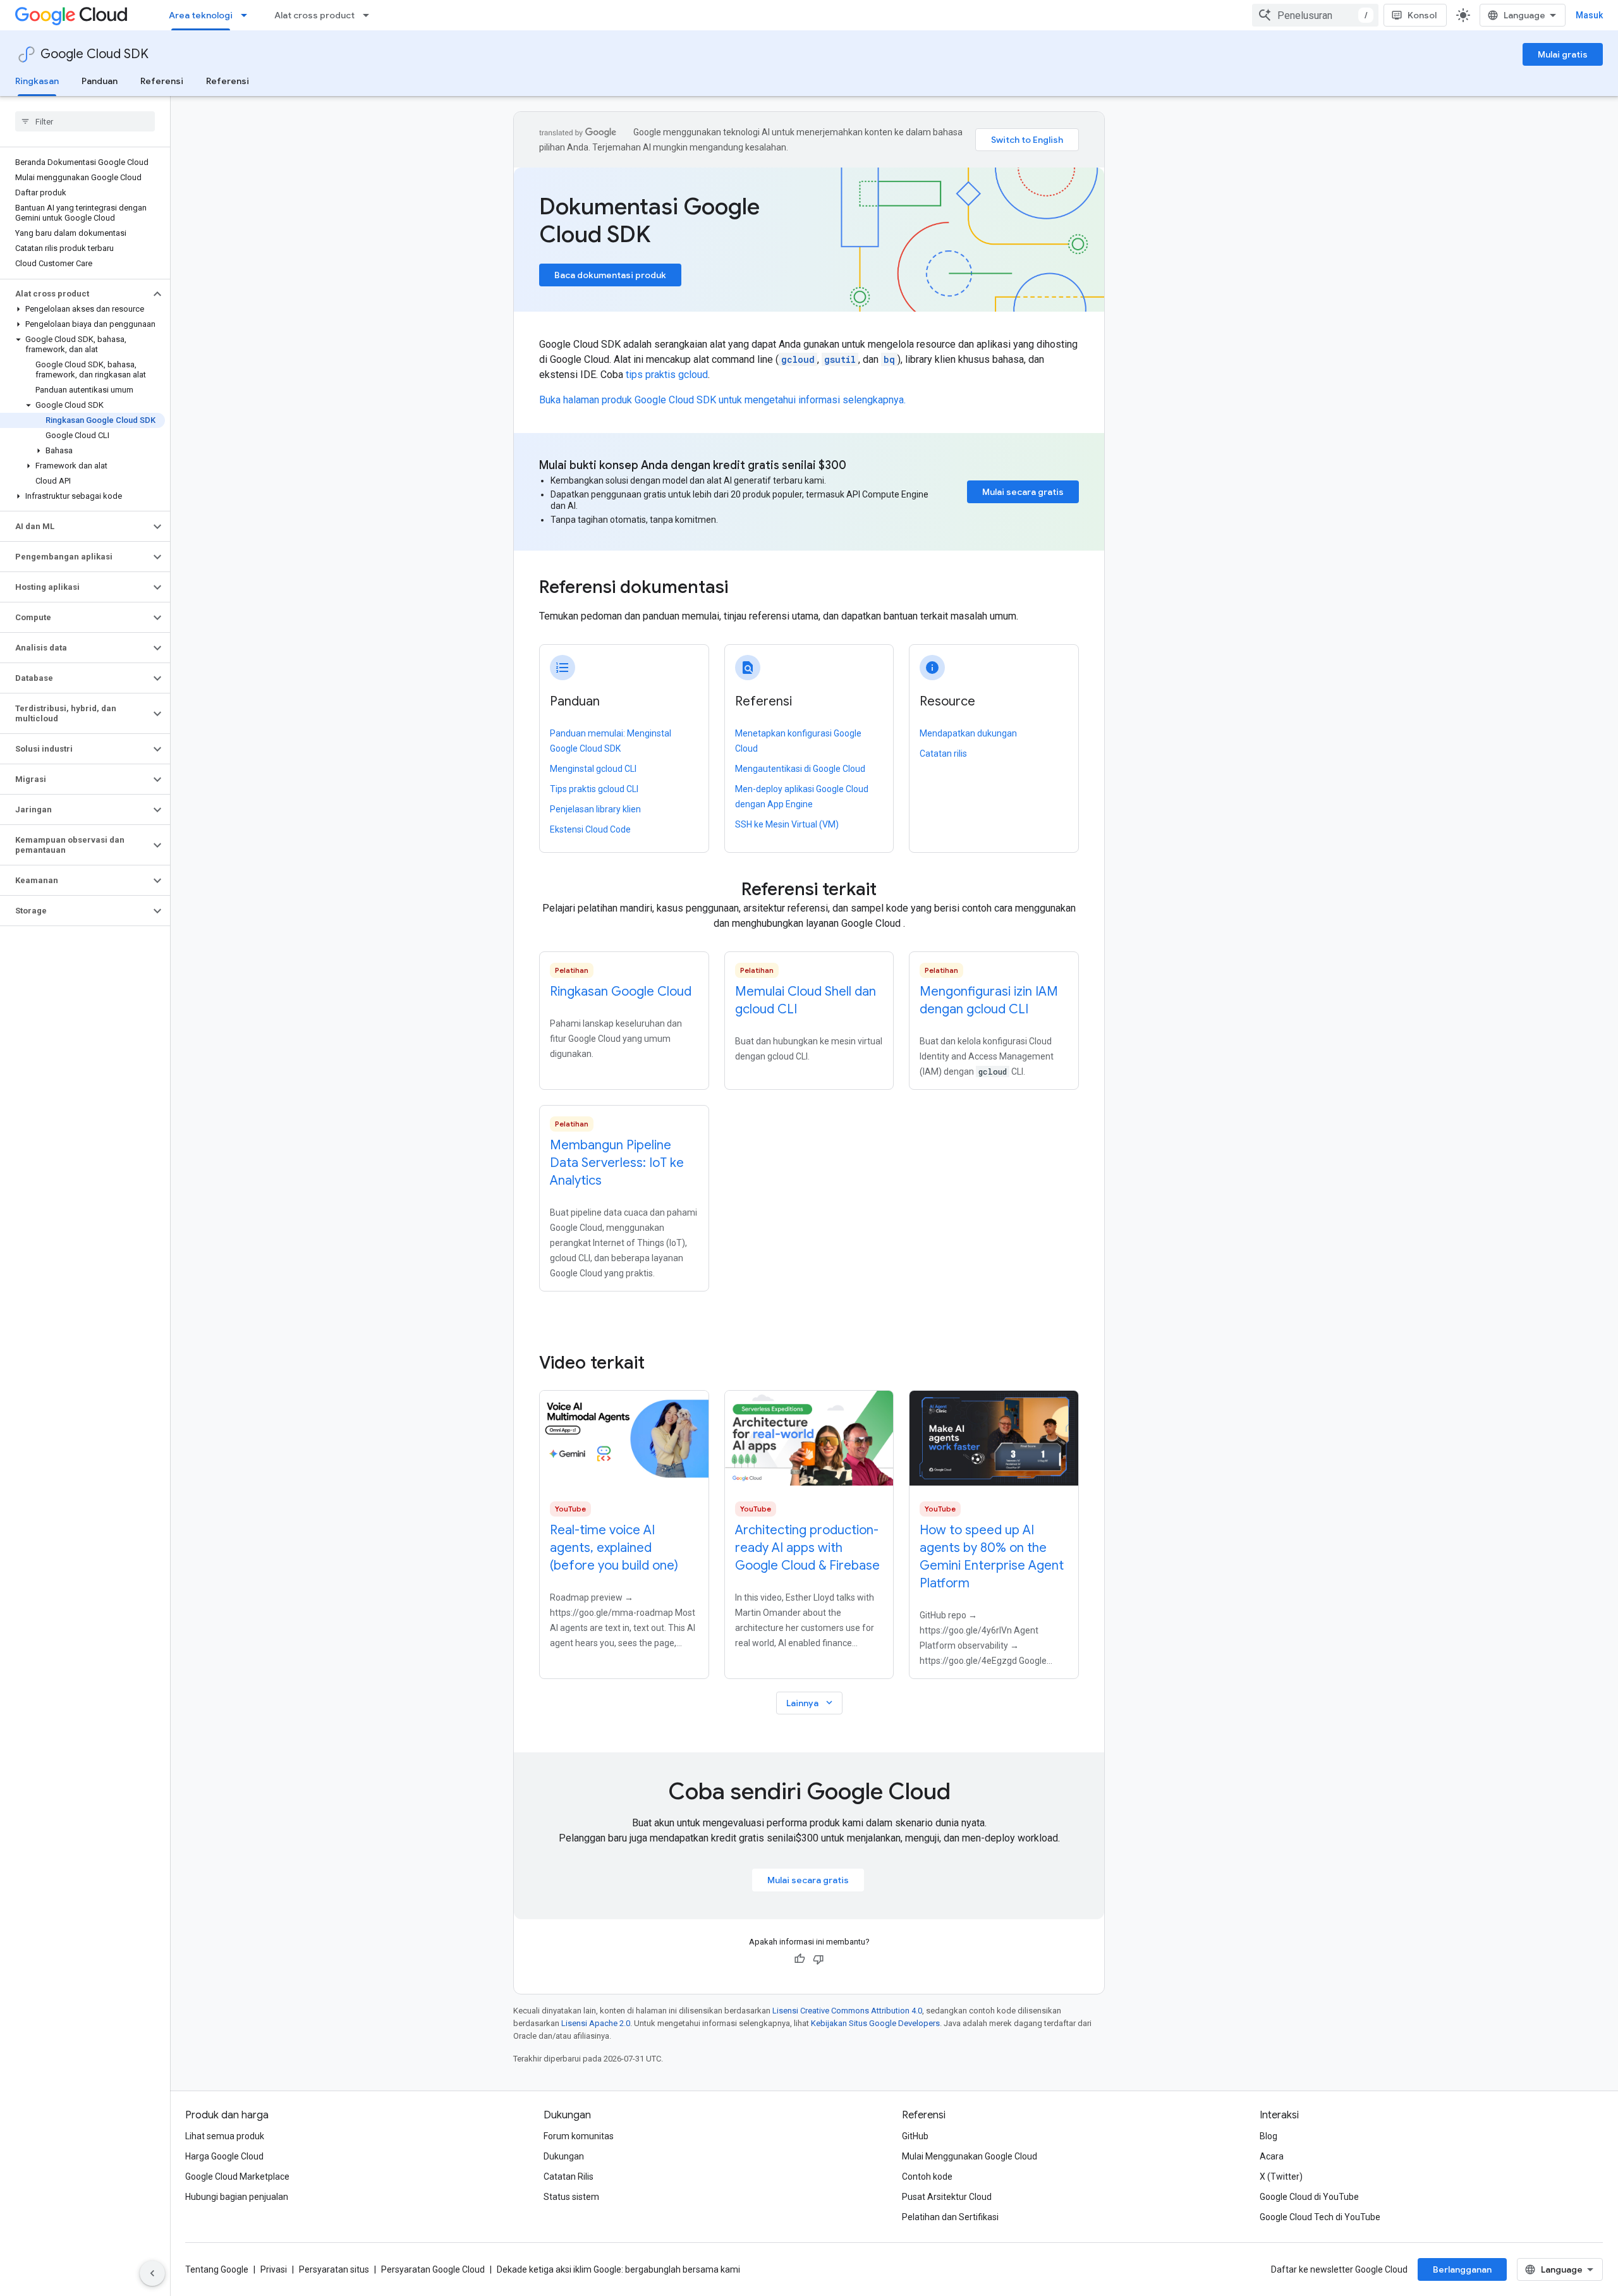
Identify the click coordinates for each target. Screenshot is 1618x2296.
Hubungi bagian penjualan (237, 2197)
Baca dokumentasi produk (610, 275)
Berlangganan (1462, 2269)
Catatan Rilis (569, 2177)
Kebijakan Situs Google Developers (875, 2023)
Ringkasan (37, 81)
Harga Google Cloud (224, 2156)
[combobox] (1315, 15)
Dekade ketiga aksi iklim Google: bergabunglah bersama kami (618, 2269)
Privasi (274, 2269)
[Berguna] (800, 1959)
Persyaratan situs (334, 2269)
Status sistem (571, 2197)
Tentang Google (217, 2269)
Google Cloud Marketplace (237, 2177)
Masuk (1589, 15)
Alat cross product (314, 15)
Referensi (162, 81)
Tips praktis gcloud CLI (594, 789)
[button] (75, 294)
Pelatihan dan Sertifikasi (950, 2217)
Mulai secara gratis (1023, 492)
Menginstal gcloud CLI (593, 769)
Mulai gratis (1563, 54)
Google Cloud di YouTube (1309, 2197)
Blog (1268, 2136)
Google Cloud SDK (94, 54)
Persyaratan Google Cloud (433, 2269)
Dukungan (564, 2156)
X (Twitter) (1281, 2177)
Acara (1272, 2156)
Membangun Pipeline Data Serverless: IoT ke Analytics (617, 1163)
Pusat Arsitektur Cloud (947, 2197)
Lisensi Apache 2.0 (596, 2023)
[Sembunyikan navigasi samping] (152, 2273)
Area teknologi (201, 15)
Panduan (100, 81)
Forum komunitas (579, 2136)
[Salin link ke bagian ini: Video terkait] (662, 1363)
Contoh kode (927, 2177)
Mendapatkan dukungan (968, 733)
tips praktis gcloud (667, 375)
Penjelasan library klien (595, 809)
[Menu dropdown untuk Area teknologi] (248, 15)
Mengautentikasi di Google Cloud (800, 769)
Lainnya (811, 1703)
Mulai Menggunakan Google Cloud (970, 2156)
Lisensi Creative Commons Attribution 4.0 (847, 2011)
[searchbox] (85, 121)
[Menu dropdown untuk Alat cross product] (370, 15)
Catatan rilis (943, 754)
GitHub (915, 2136)
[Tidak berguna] (818, 1959)
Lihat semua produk (225, 2136)
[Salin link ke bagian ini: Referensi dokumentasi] (745, 589)
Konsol (1422, 15)
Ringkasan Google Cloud (621, 992)
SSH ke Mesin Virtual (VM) (787, 824)
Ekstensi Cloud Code (590, 829)
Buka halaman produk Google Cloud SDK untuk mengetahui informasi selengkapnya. (722, 400)
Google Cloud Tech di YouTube (1320, 2217)
